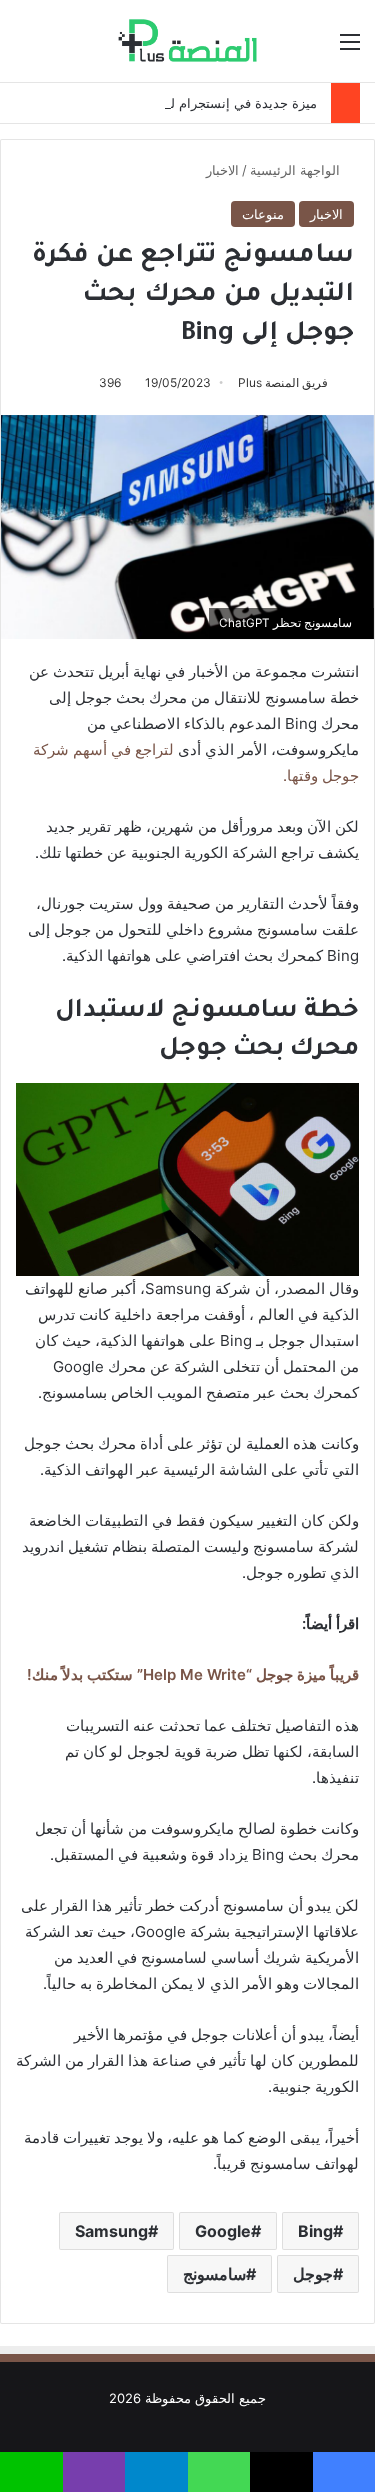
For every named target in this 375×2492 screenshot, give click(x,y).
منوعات (263, 214)
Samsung (111, 2231)
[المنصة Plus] (187, 41)
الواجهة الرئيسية (297, 170)
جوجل (313, 2274)
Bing (315, 2231)
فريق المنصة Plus (283, 382)
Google (223, 2231)
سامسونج (214, 2274)
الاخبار (222, 170)
